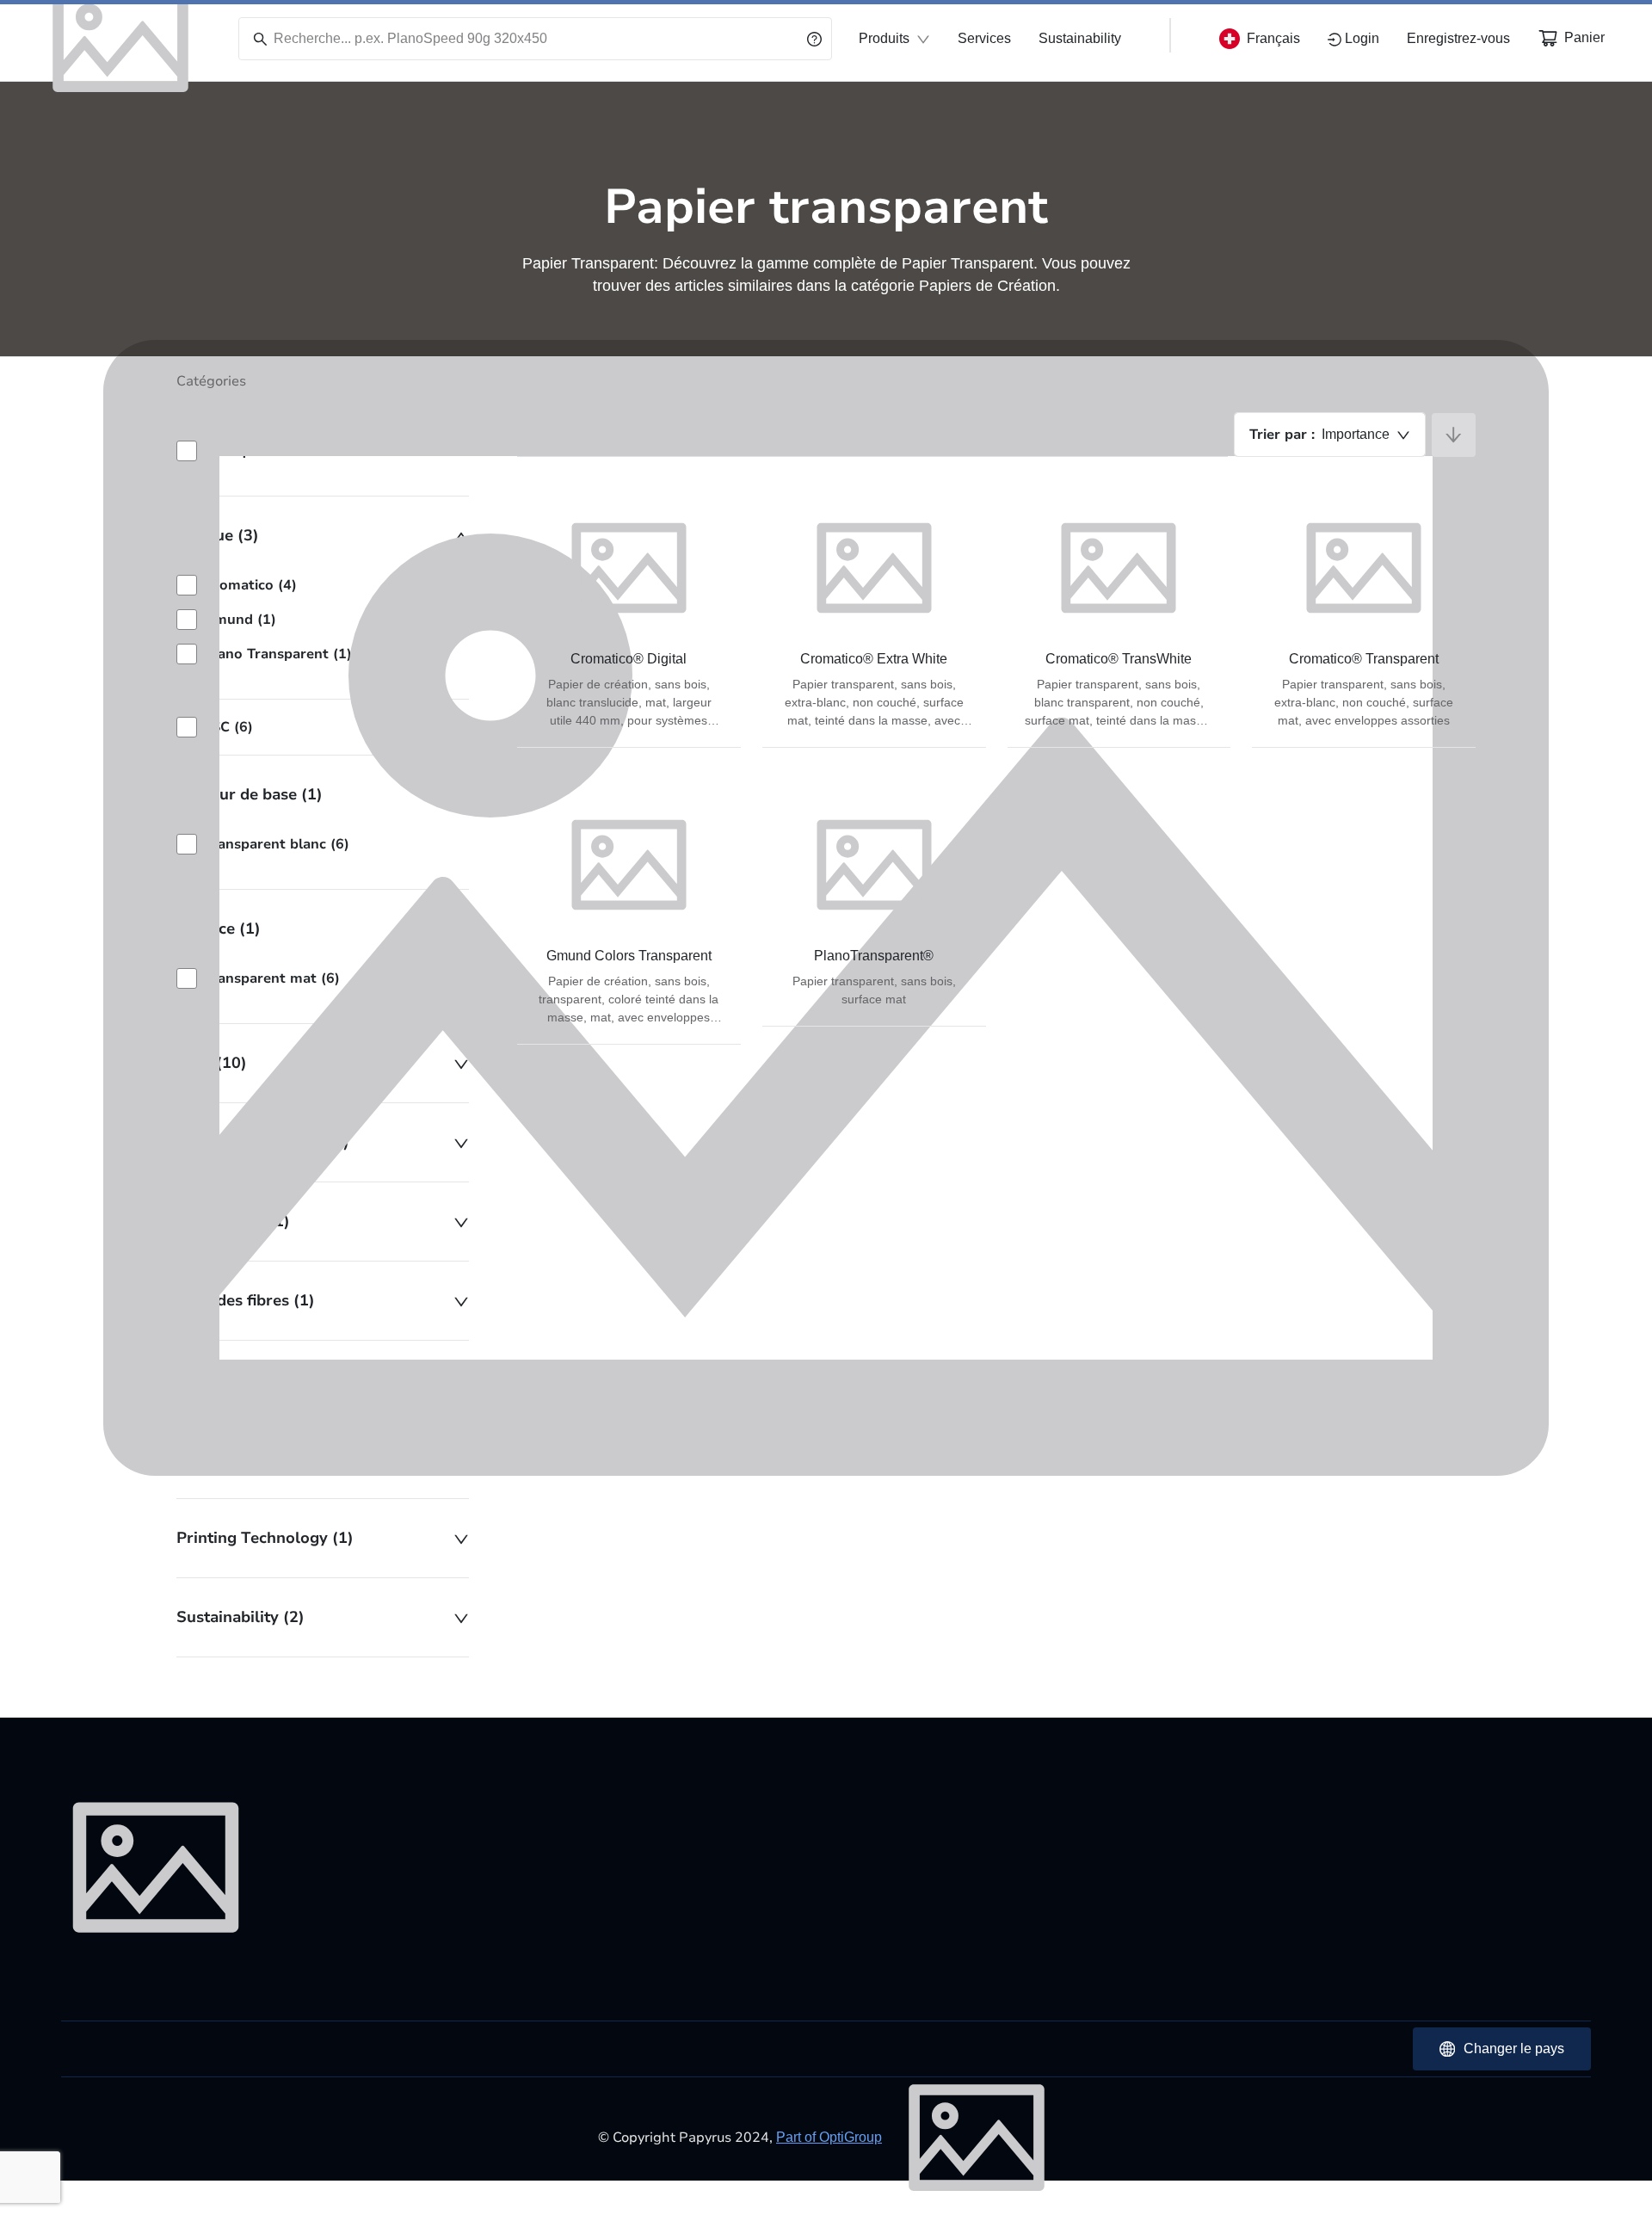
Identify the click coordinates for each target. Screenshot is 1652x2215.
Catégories (211, 381)
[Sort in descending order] (1454, 435)
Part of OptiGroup (829, 2137)
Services (984, 38)
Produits (884, 38)
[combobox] (1330, 435)
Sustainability (1080, 38)
